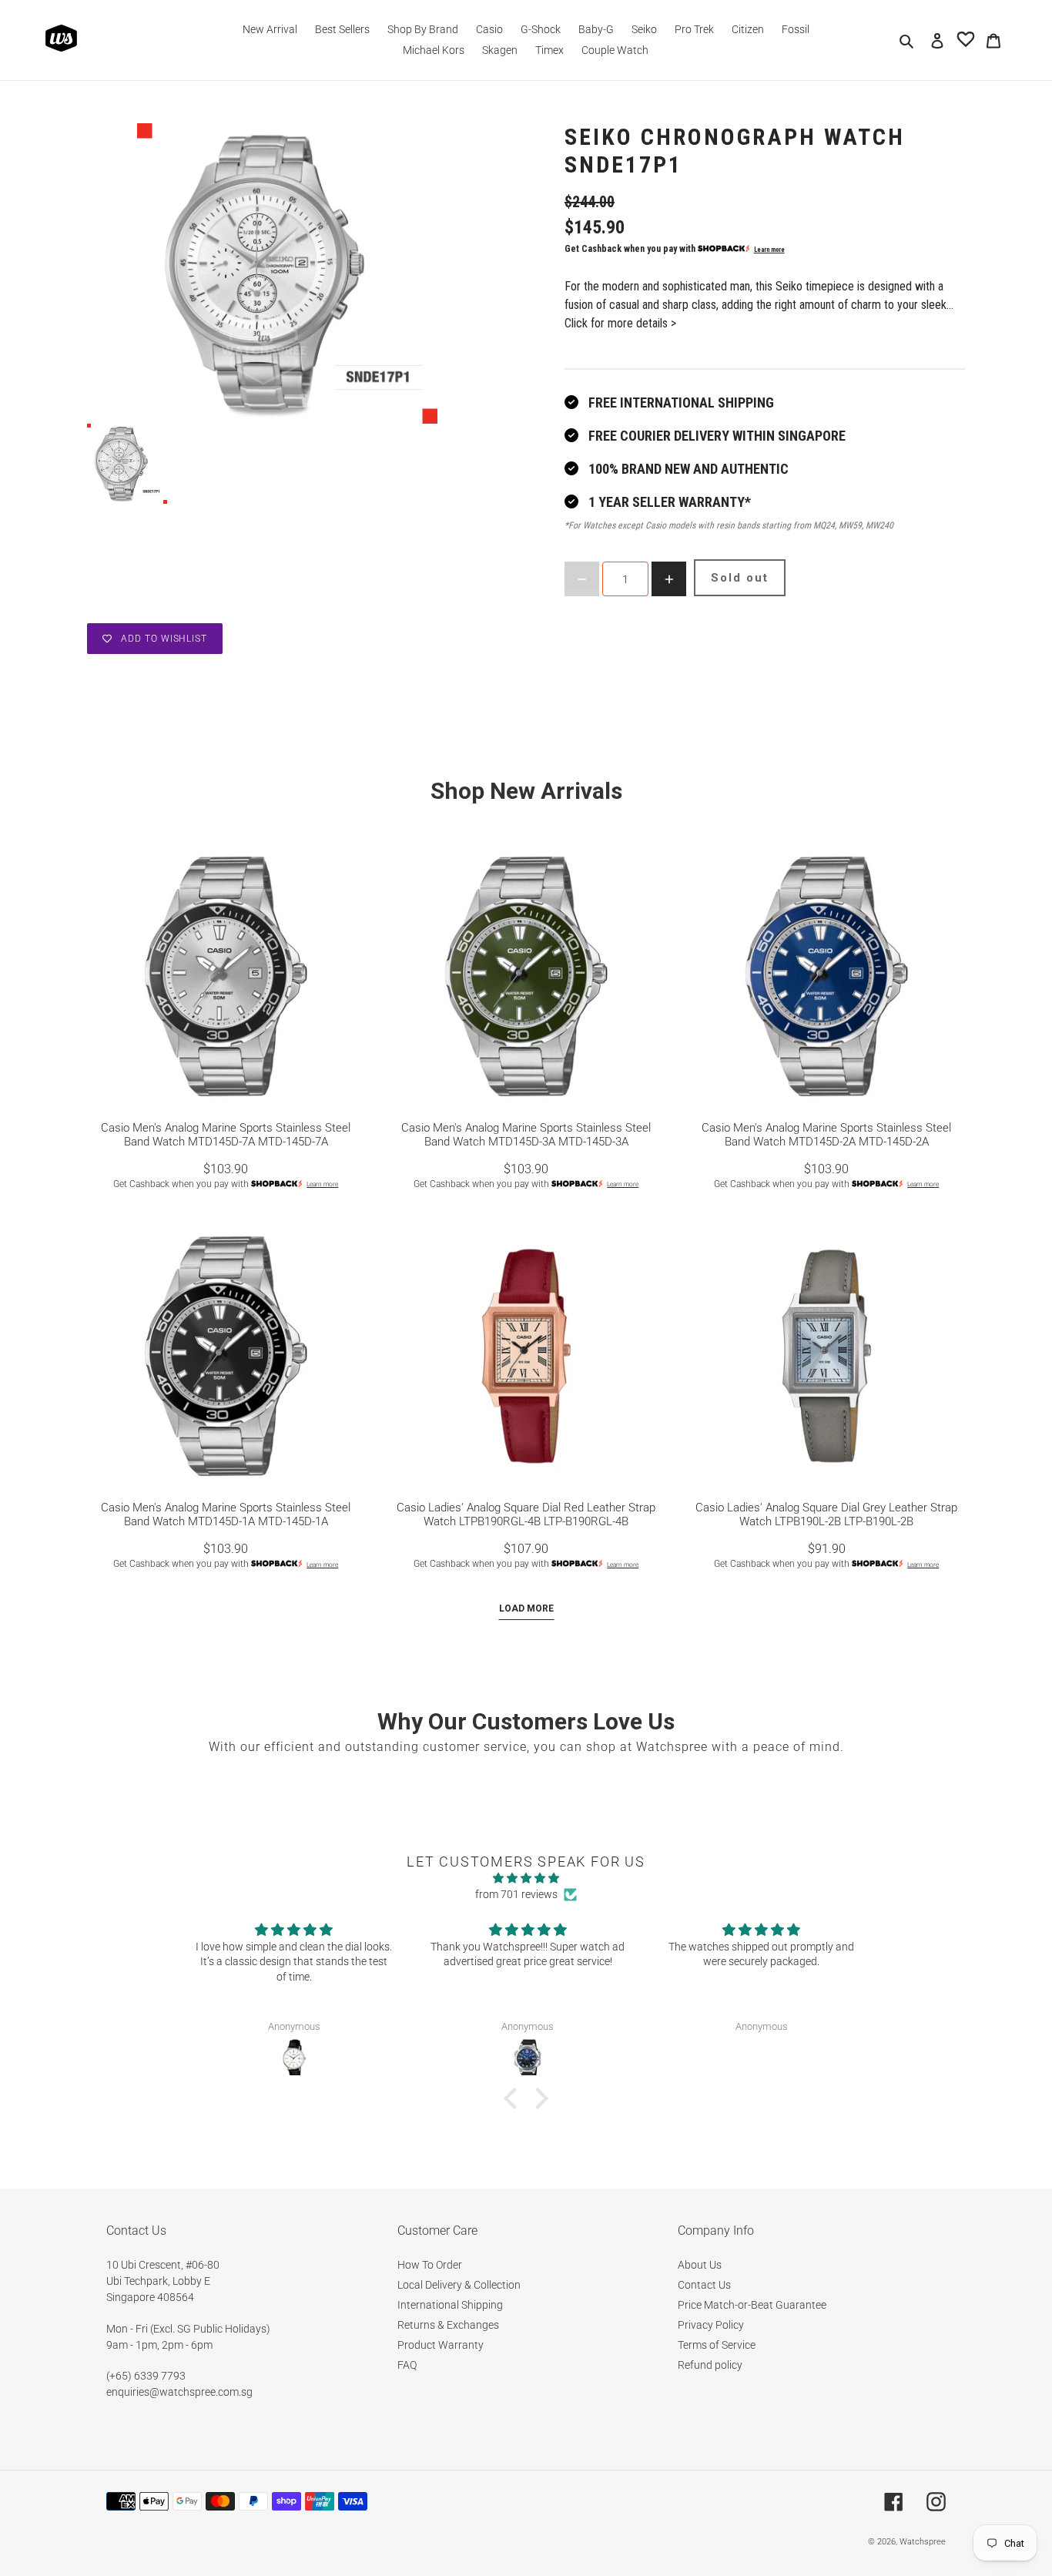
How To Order (430, 2265)
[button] (514, 2098)
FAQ (407, 2365)
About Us (700, 2265)
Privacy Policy (711, 2325)
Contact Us (704, 2285)
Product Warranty (441, 2345)
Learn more (769, 250)
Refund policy (710, 2365)
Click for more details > (620, 323)
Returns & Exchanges (448, 2325)
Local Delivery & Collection (459, 2285)
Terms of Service (717, 2345)
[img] (526, 1878)
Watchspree (923, 2542)
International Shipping (450, 2305)
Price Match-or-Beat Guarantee (752, 2305)
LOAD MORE (526, 1608)
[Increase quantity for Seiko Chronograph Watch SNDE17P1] (669, 579)
